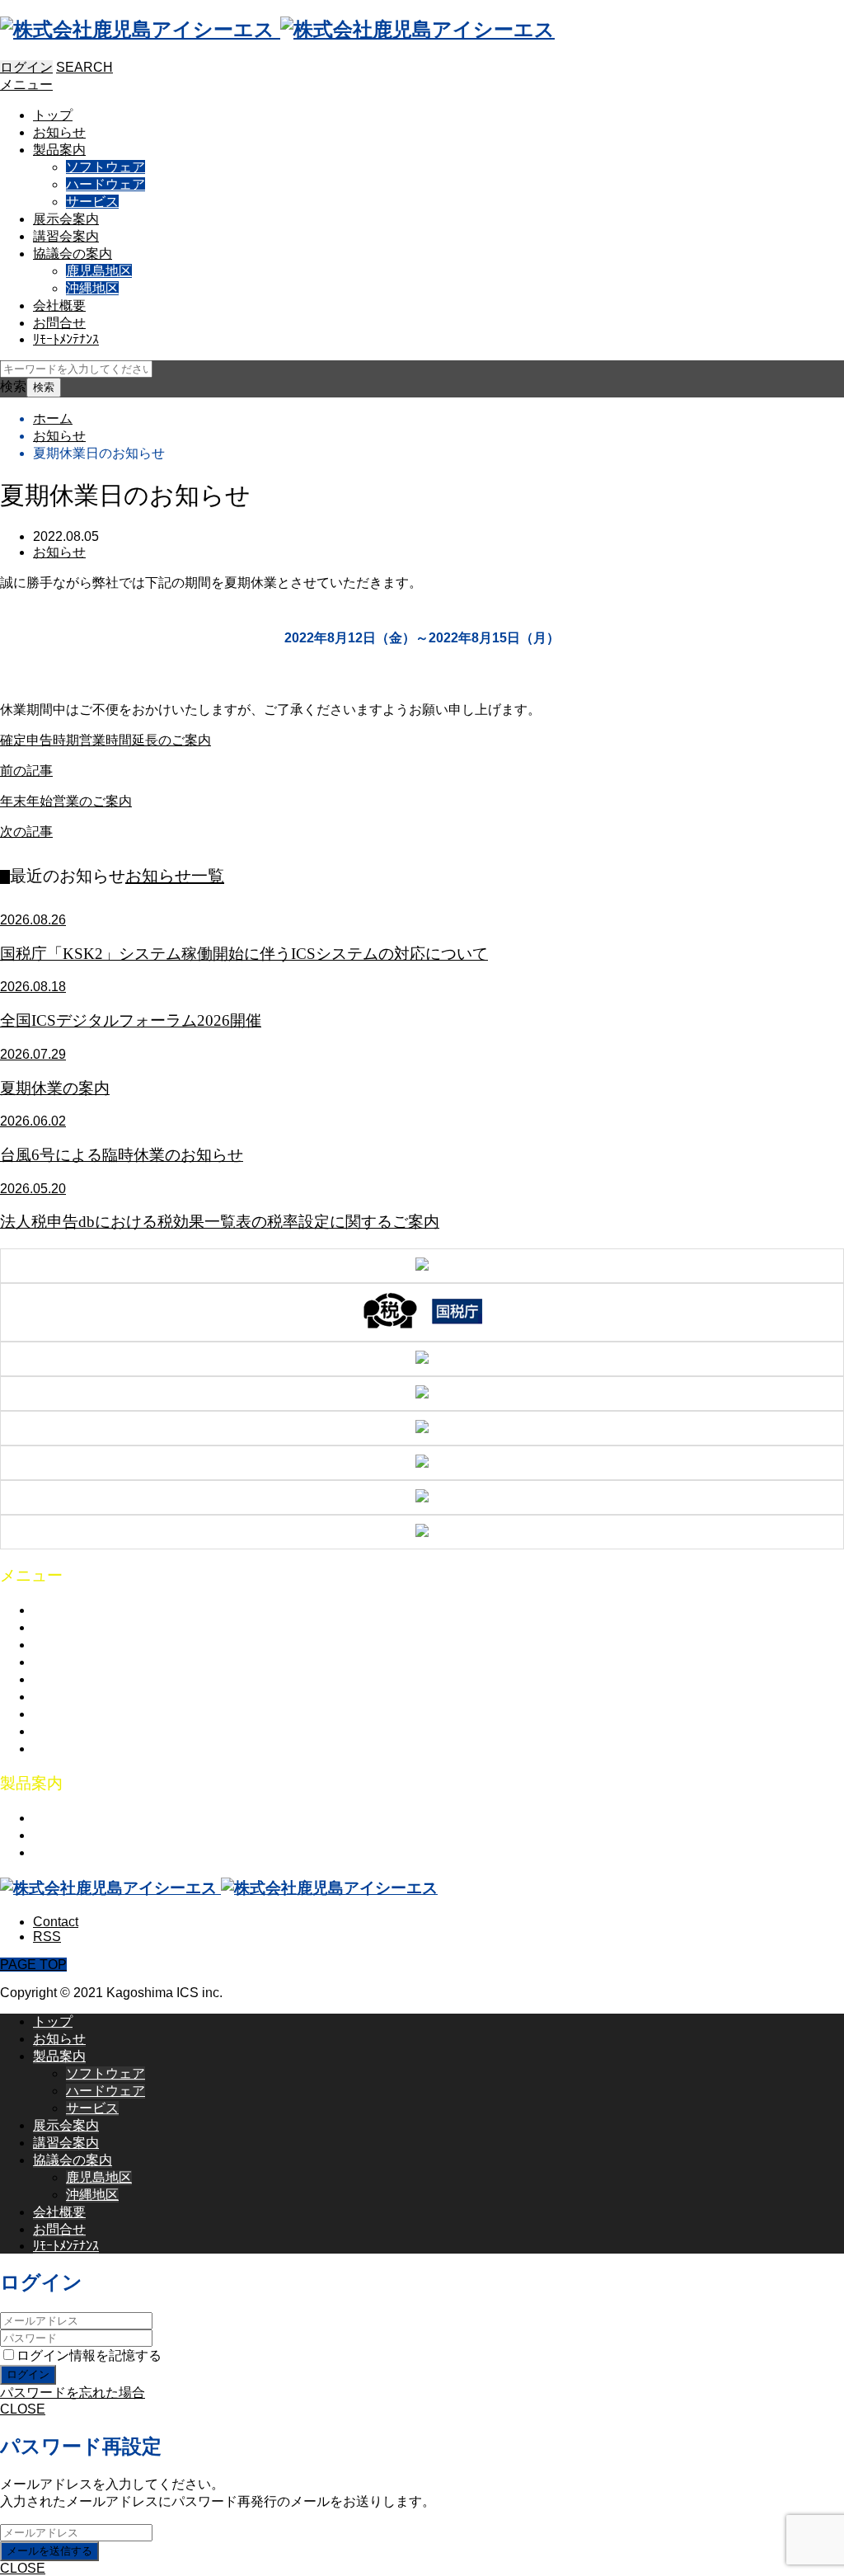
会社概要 (59, 306)
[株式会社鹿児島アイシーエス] (277, 29)
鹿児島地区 (99, 271)
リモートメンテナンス (99, 1749)
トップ (53, 115)
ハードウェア (105, 184)
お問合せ (59, 323)
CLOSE (23, 2409)
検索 (13, 386)
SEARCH (84, 67)
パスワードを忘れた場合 (73, 2393)
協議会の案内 (73, 254)
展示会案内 (66, 219)
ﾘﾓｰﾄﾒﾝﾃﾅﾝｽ (66, 339)
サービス (92, 202)
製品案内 (59, 150)
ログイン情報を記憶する (89, 2355)
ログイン (26, 67)
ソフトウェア (105, 167)
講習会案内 (66, 236)
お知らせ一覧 (175, 876)
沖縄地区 (92, 288)
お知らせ (59, 132)
